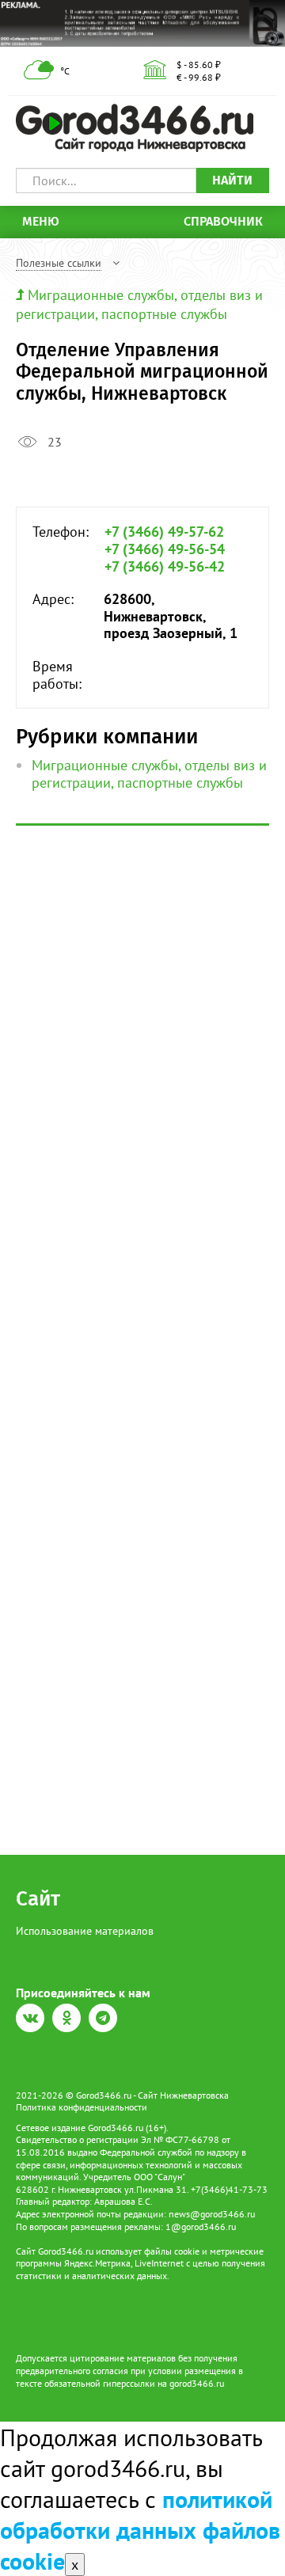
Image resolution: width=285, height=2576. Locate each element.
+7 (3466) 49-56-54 (165, 549)
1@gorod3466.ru (201, 2226)
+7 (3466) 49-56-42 (165, 567)
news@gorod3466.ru (212, 2214)
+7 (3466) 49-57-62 (164, 532)
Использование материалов (85, 1931)
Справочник (223, 221)
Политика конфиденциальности (82, 2107)
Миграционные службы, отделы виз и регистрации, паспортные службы (139, 304)
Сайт (38, 1899)
